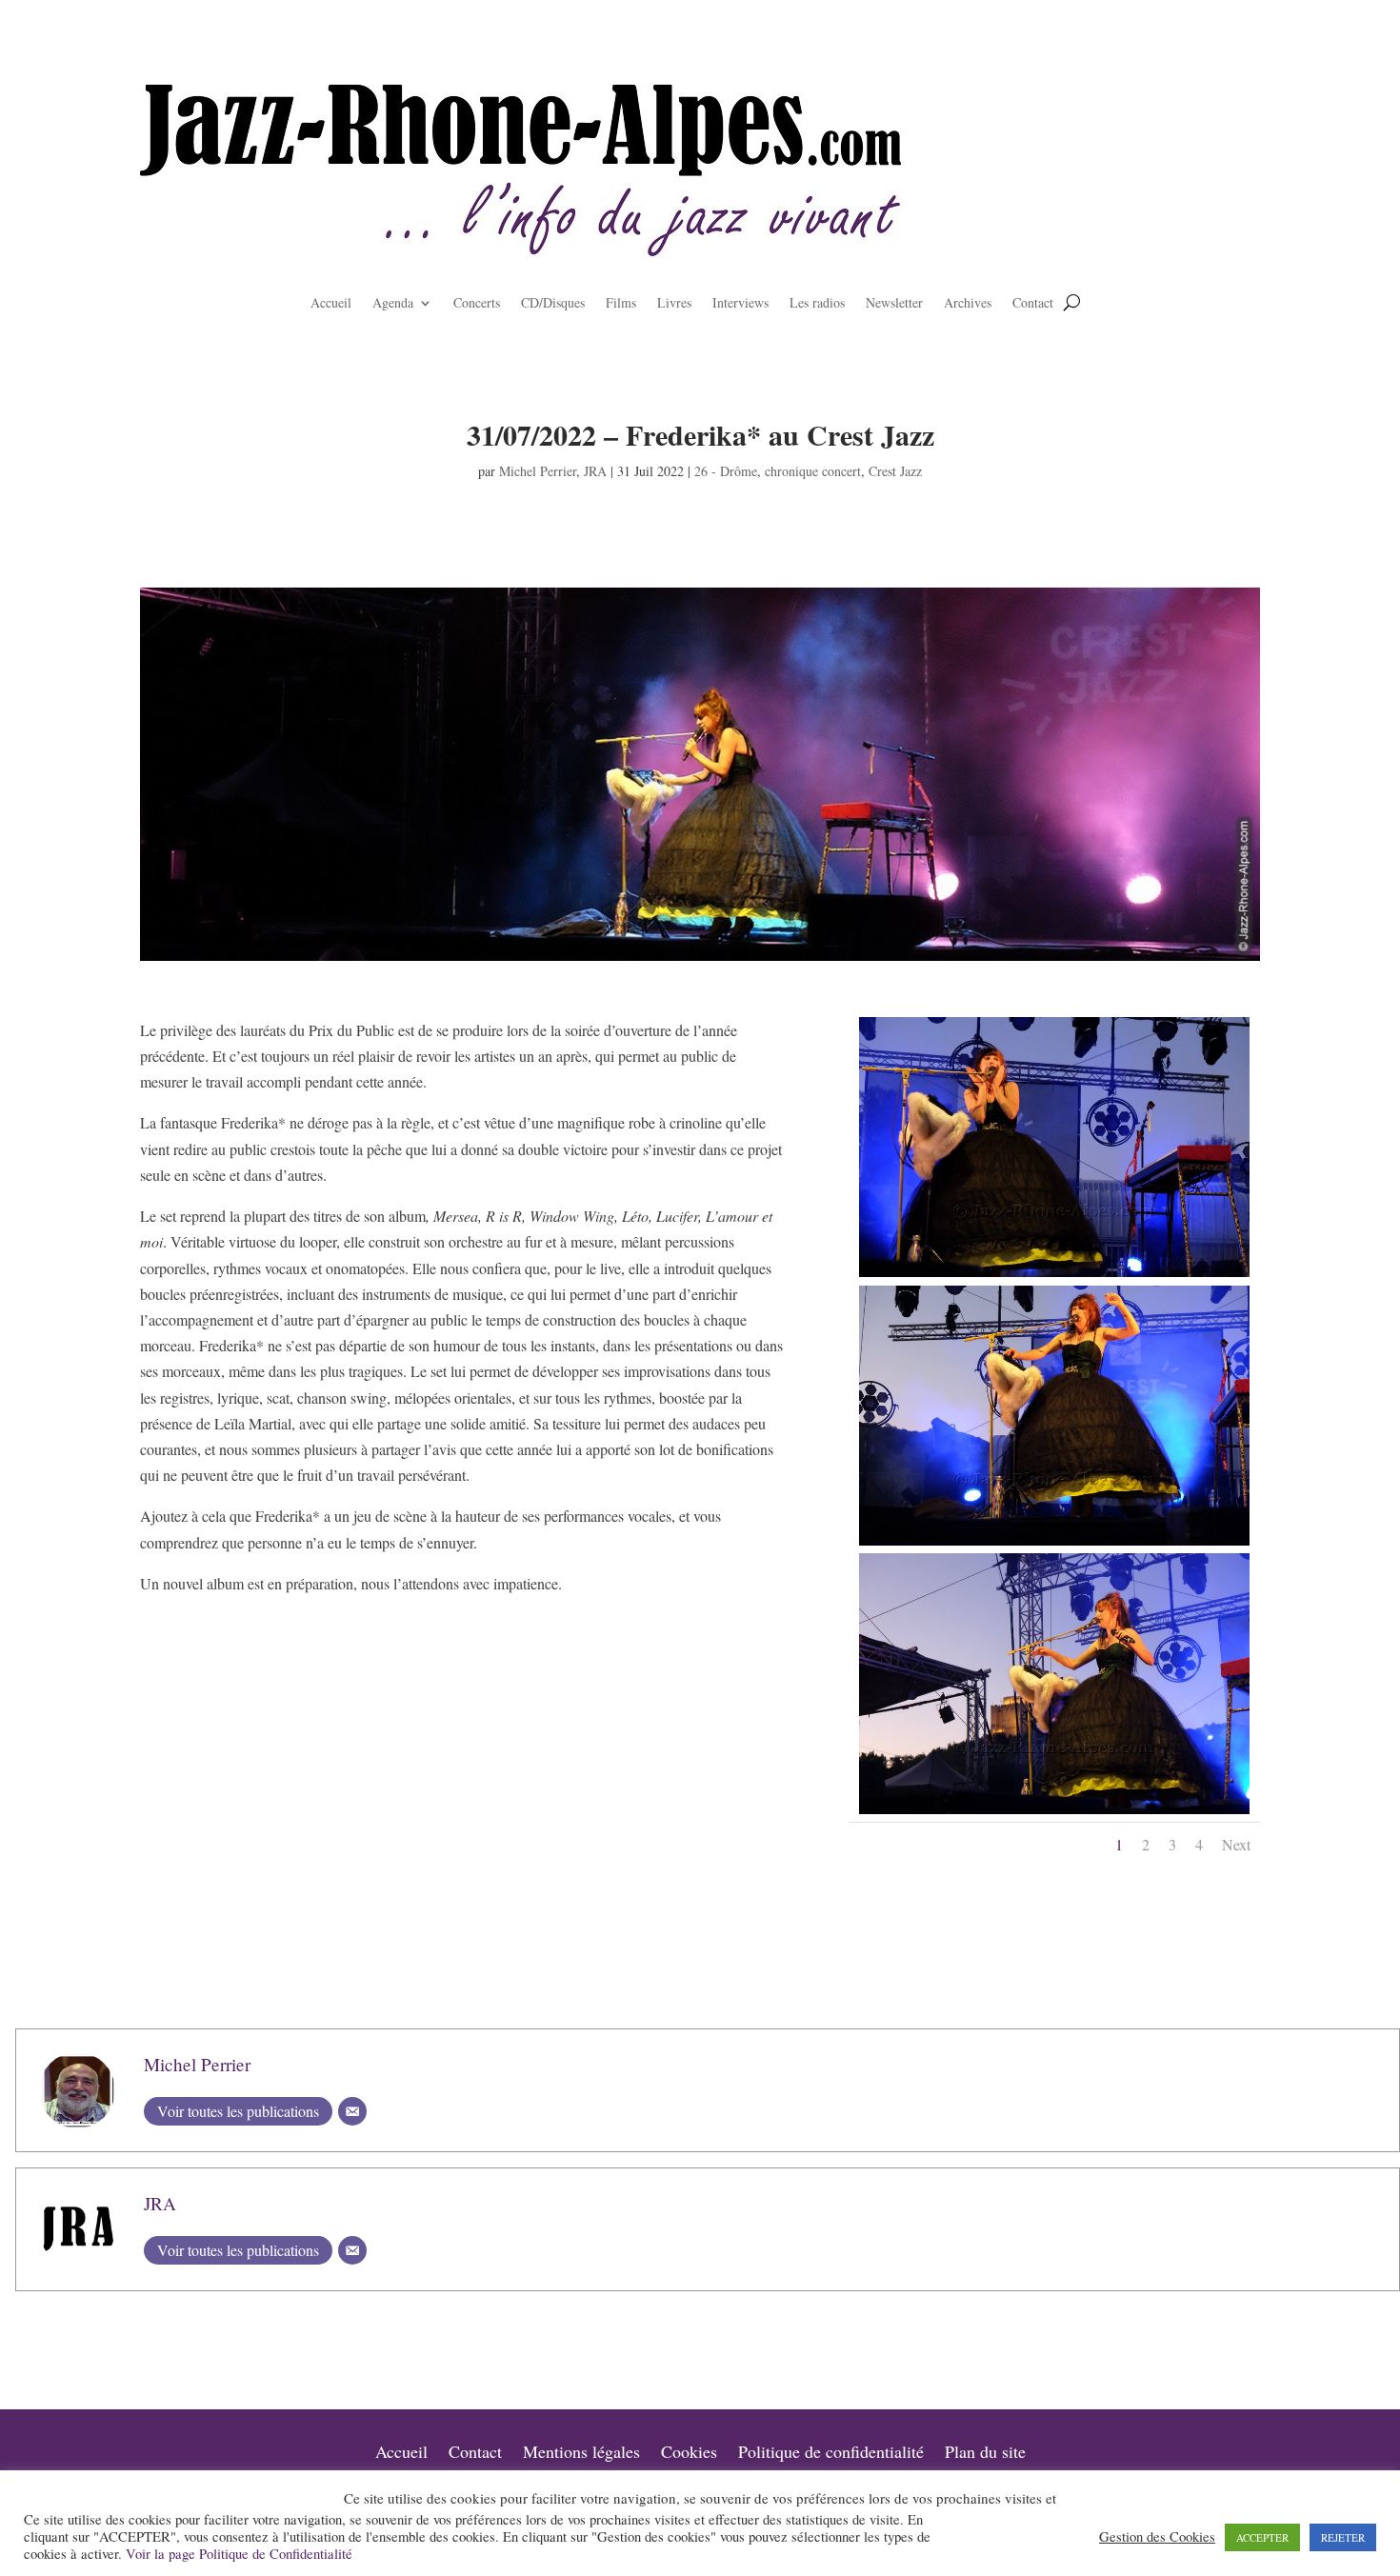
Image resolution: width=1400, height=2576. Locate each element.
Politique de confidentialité (831, 2454)
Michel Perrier (538, 471)
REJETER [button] (1343, 2537)
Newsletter (894, 304)
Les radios (817, 304)
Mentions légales (581, 2454)
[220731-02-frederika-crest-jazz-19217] (1054, 1814)
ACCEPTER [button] (1262, 2537)
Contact (1033, 304)
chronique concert (813, 471)
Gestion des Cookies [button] (1157, 2537)
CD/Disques (553, 304)
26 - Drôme (726, 471)
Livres (674, 304)
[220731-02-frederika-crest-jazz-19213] (1054, 1545)
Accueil (331, 304)
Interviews (740, 304)
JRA (595, 471)
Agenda (393, 304)
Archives (968, 304)
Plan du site (985, 2454)
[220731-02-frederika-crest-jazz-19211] (1054, 1277)
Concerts (477, 304)
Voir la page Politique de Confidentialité (239, 2554)
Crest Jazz (895, 471)
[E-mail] (352, 2111)
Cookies (689, 2454)
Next (1236, 1844)
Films (621, 304)
